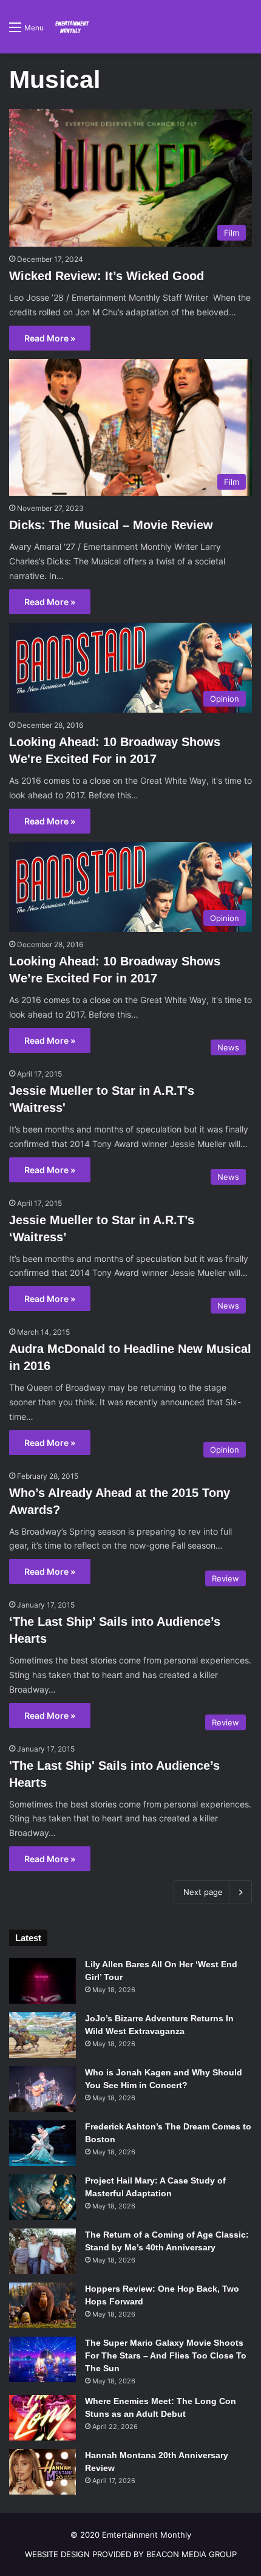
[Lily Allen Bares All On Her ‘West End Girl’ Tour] (42, 1981)
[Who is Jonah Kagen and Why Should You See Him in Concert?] (42, 2089)
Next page (203, 1892)
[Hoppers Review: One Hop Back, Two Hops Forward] (42, 2305)
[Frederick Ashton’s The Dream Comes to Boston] (42, 2143)
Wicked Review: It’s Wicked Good (107, 276)
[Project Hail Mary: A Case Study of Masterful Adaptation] (42, 2197)
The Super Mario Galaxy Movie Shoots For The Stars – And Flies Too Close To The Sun (166, 2355)
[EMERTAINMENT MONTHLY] (71, 27)
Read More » (50, 338)
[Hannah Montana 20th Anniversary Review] (42, 2472)
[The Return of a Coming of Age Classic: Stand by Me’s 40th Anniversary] (42, 2251)
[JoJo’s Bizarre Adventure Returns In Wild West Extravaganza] (42, 2035)
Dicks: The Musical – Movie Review (111, 525)
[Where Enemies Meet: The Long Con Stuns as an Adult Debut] (42, 2418)
